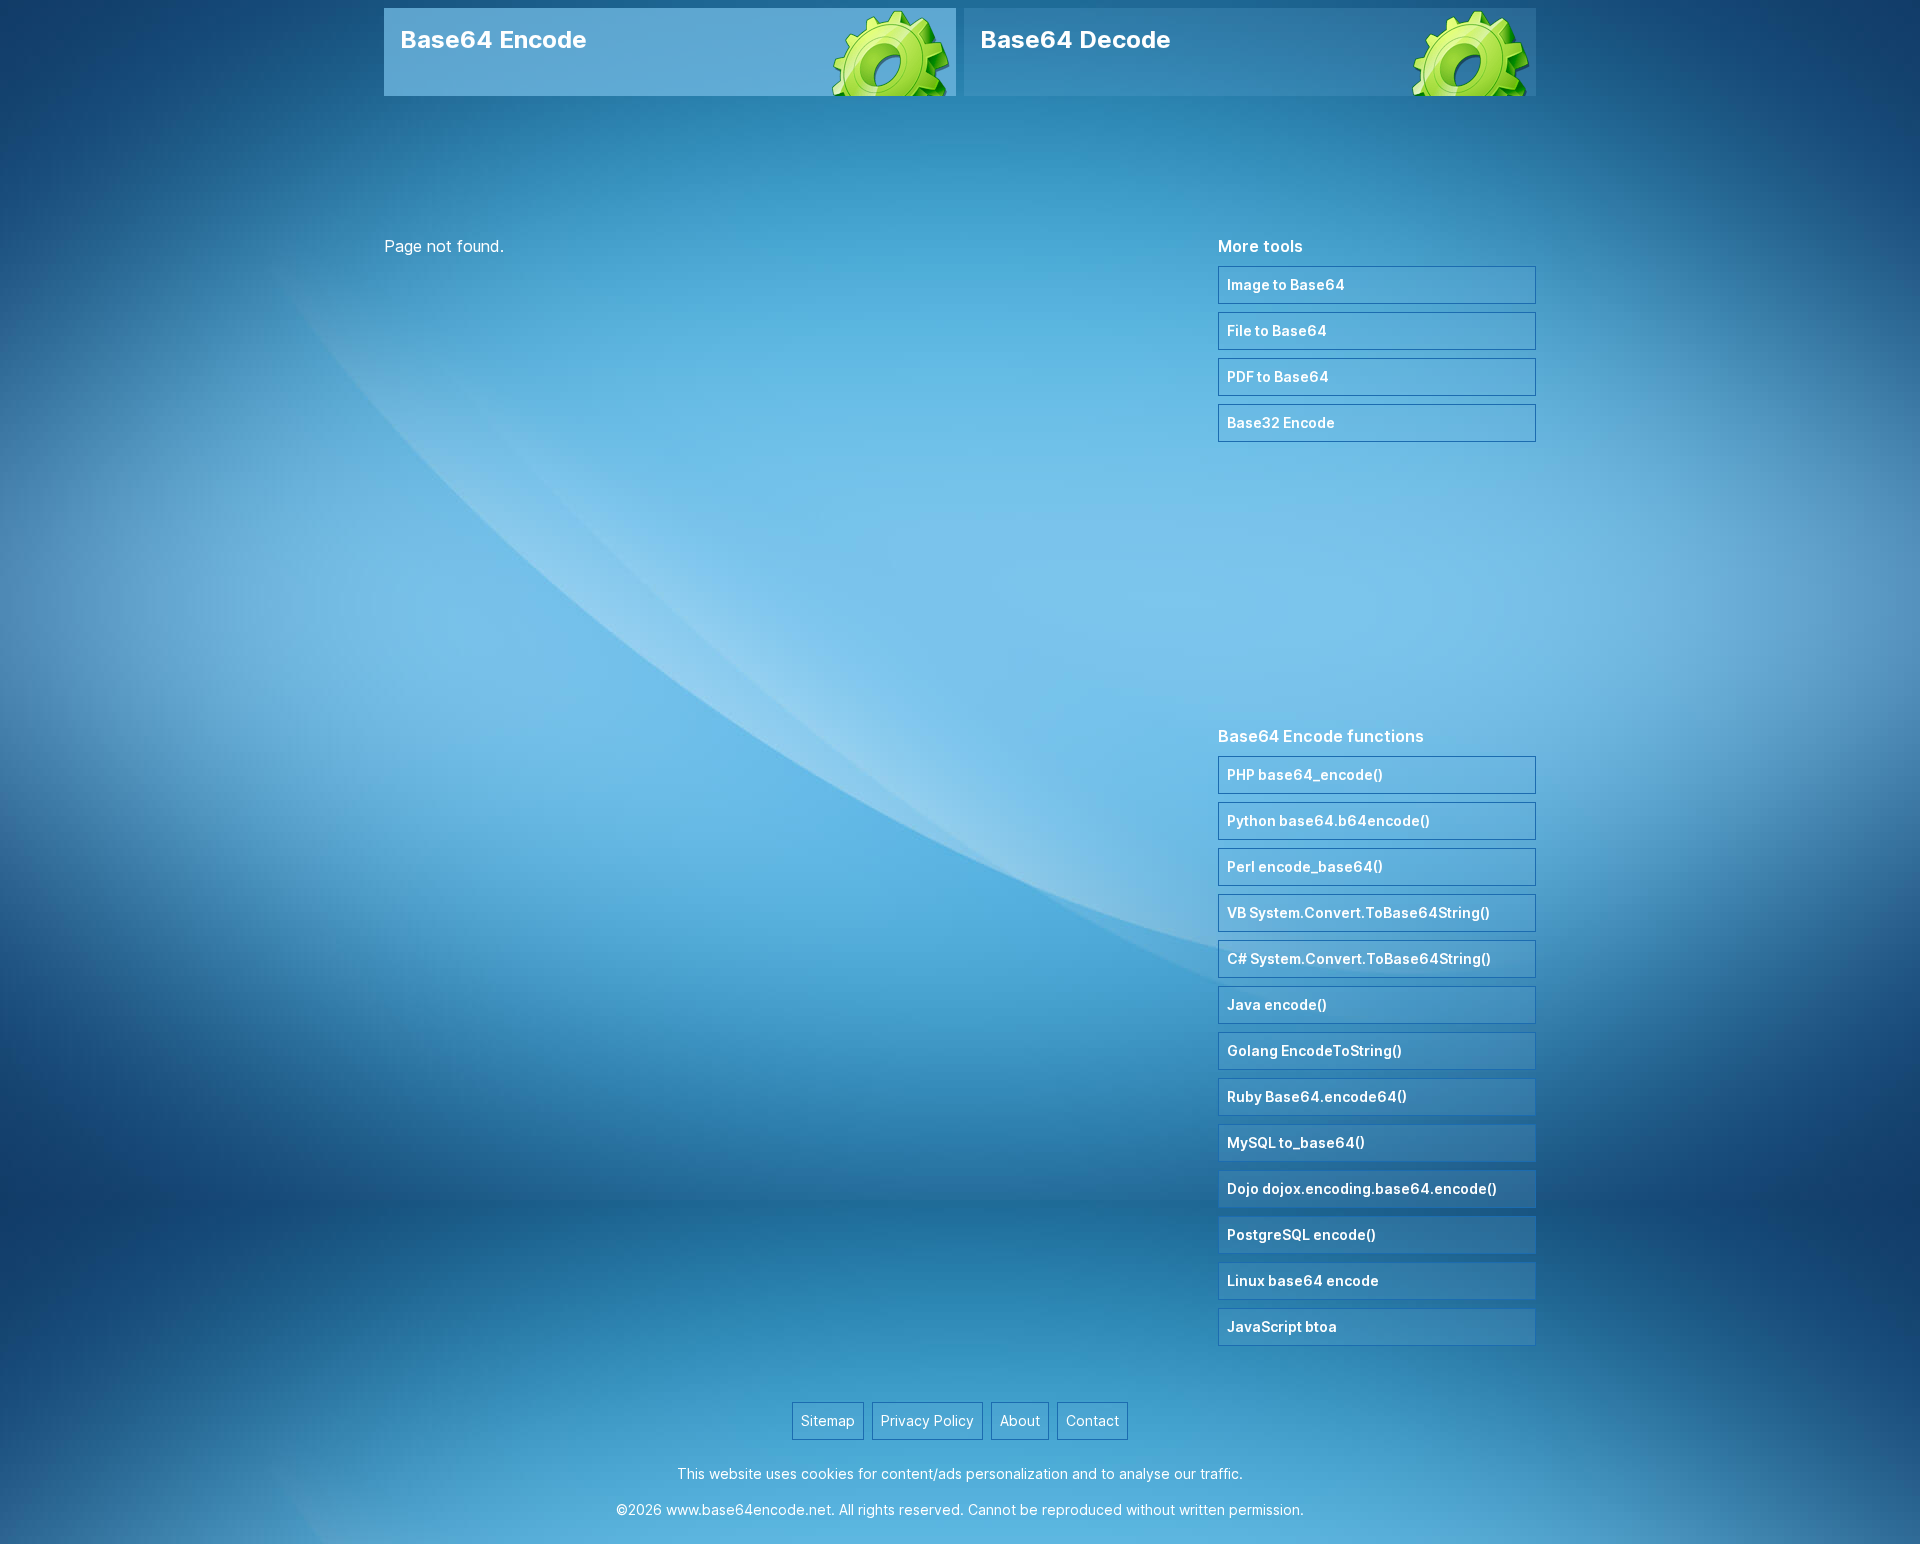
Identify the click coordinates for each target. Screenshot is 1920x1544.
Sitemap (828, 1420)
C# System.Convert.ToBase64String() (1359, 958)
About (1020, 1420)
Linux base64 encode (1303, 1280)
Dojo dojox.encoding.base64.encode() (1362, 1188)
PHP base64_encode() (1305, 774)
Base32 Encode (1281, 422)
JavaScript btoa (1282, 1326)
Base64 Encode (493, 39)
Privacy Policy (927, 1420)
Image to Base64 (1286, 284)
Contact (1092, 1420)
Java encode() (1277, 1004)
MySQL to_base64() (1296, 1142)
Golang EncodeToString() (1314, 1050)
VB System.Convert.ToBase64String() (1358, 912)
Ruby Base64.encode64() (1317, 1096)
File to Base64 (1277, 330)
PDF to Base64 (1278, 376)
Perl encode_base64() (1305, 866)
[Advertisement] (960, 165)
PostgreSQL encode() (1301, 1234)
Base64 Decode (1075, 39)
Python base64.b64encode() (1328, 820)
